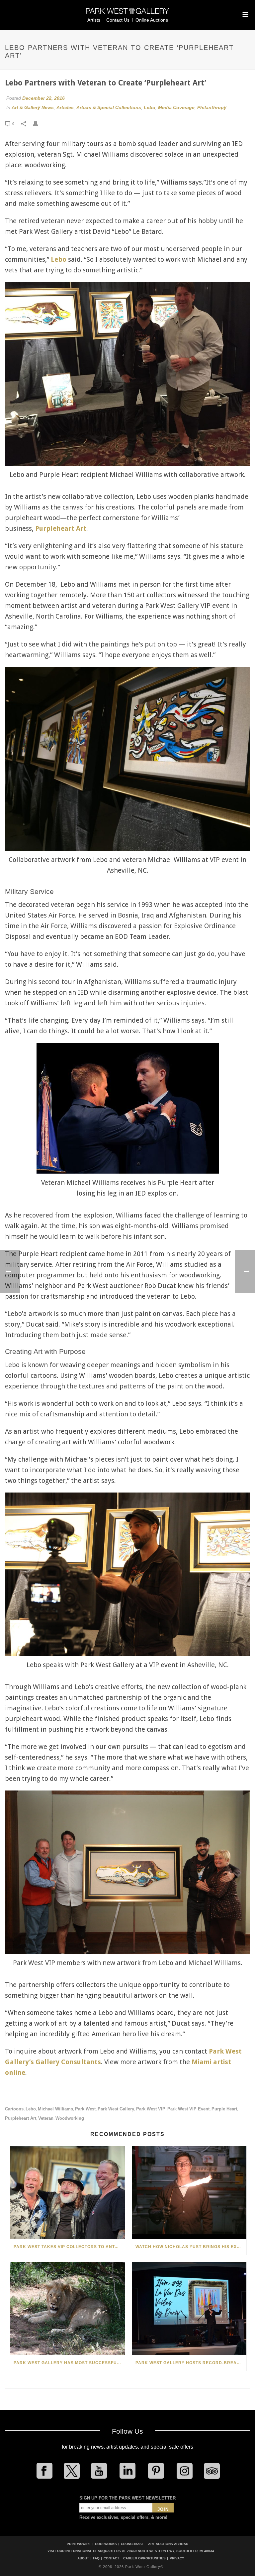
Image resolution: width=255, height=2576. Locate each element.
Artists (94, 20)
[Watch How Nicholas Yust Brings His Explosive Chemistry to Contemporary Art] (189, 2192)
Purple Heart (224, 2109)
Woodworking (70, 2118)
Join (163, 2509)
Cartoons (14, 2109)
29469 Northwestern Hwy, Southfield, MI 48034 (170, 2551)
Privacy (177, 2558)
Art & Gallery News (33, 107)
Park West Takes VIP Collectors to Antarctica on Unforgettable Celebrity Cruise (69, 2247)
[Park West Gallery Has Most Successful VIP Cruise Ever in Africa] (68, 2308)
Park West (85, 2109)
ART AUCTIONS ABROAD (168, 2544)
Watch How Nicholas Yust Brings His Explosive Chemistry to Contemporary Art (191, 2247)
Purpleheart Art (61, 528)
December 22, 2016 (43, 98)
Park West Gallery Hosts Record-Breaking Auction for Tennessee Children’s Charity (191, 2363)
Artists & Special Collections (109, 107)
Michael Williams (55, 2109)
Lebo (150, 107)
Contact (111, 2558)
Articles (65, 107)
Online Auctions (152, 20)
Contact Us (118, 20)
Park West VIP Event (188, 2109)
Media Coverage (176, 107)
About (83, 2558)
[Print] (39, 123)
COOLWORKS (106, 2544)
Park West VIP (151, 2109)
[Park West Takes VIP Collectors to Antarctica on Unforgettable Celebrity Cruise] (68, 2192)
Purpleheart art (21, 2118)
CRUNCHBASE (132, 2544)
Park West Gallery (116, 2109)
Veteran (46, 2118)
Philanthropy (212, 107)
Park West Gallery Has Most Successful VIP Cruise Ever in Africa (69, 2363)
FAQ (96, 2558)
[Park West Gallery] (127, 14)
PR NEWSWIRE (79, 2544)
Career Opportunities (144, 2558)
